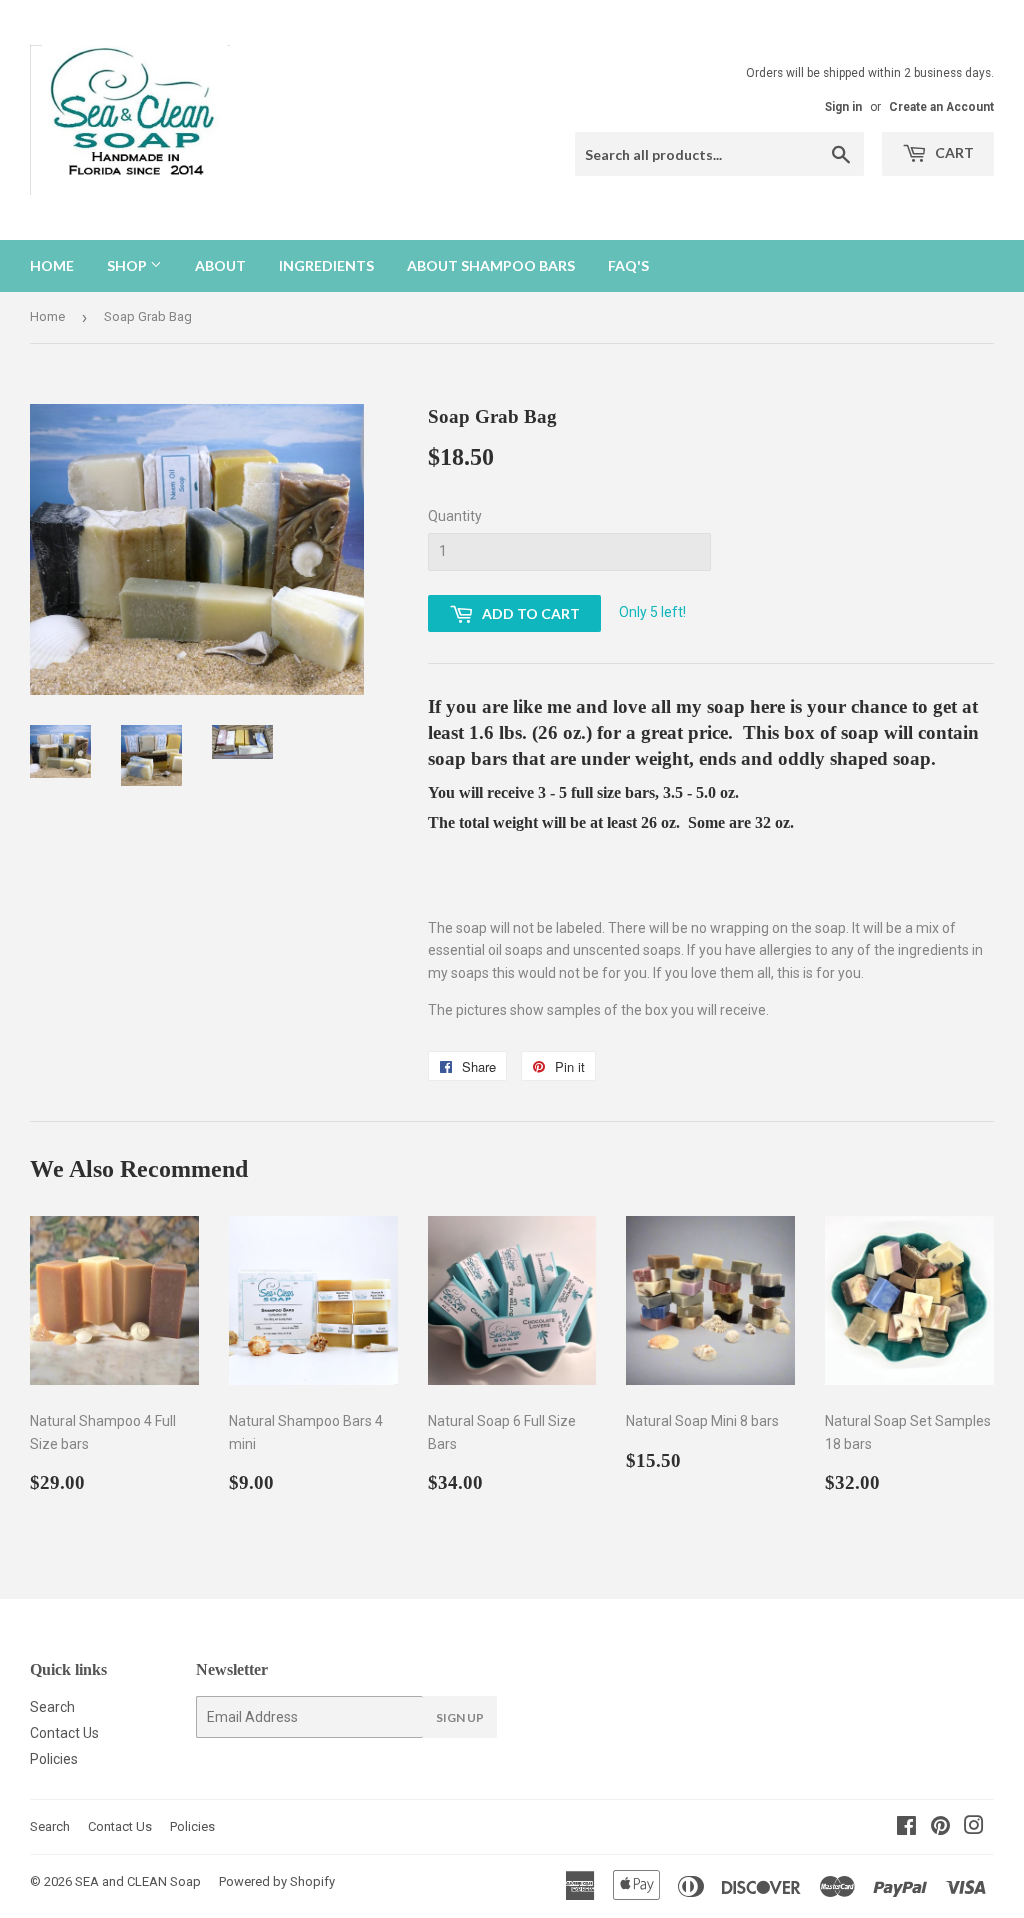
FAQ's (628, 265)
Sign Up (460, 1717)
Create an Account (941, 107)
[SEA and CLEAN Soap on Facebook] (906, 1828)
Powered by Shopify (277, 1881)
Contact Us (64, 1733)
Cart (953, 152)
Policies (54, 1759)
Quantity (455, 516)
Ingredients (326, 265)
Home (52, 265)
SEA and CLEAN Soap (138, 1881)
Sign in (843, 107)
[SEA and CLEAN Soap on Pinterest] (940, 1828)
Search (52, 1707)
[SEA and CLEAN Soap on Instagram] (974, 1828)
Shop (128, 265)
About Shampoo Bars (491, 265)
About (220, 265)
